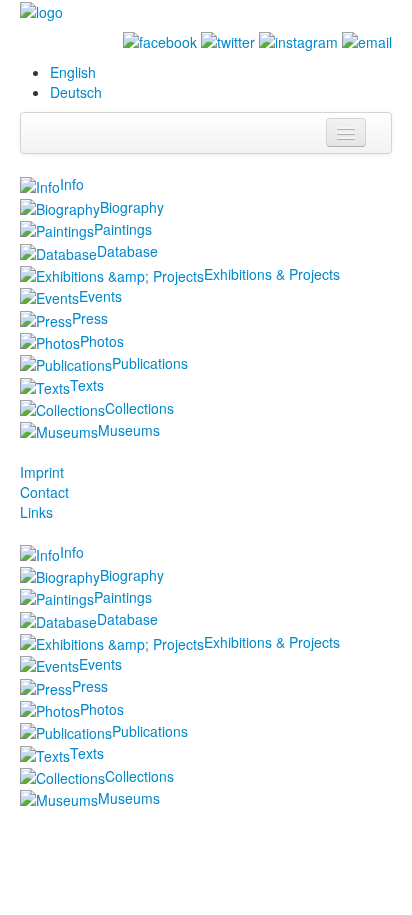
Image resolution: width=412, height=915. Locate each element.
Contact (44, 492)
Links (36, 512)
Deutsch (76, 92)
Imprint (42, 472)
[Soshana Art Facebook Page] (160, 40)
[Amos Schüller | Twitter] (228, 40)
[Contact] (367, 40)
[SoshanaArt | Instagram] (298, 40)
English (73, 72)
